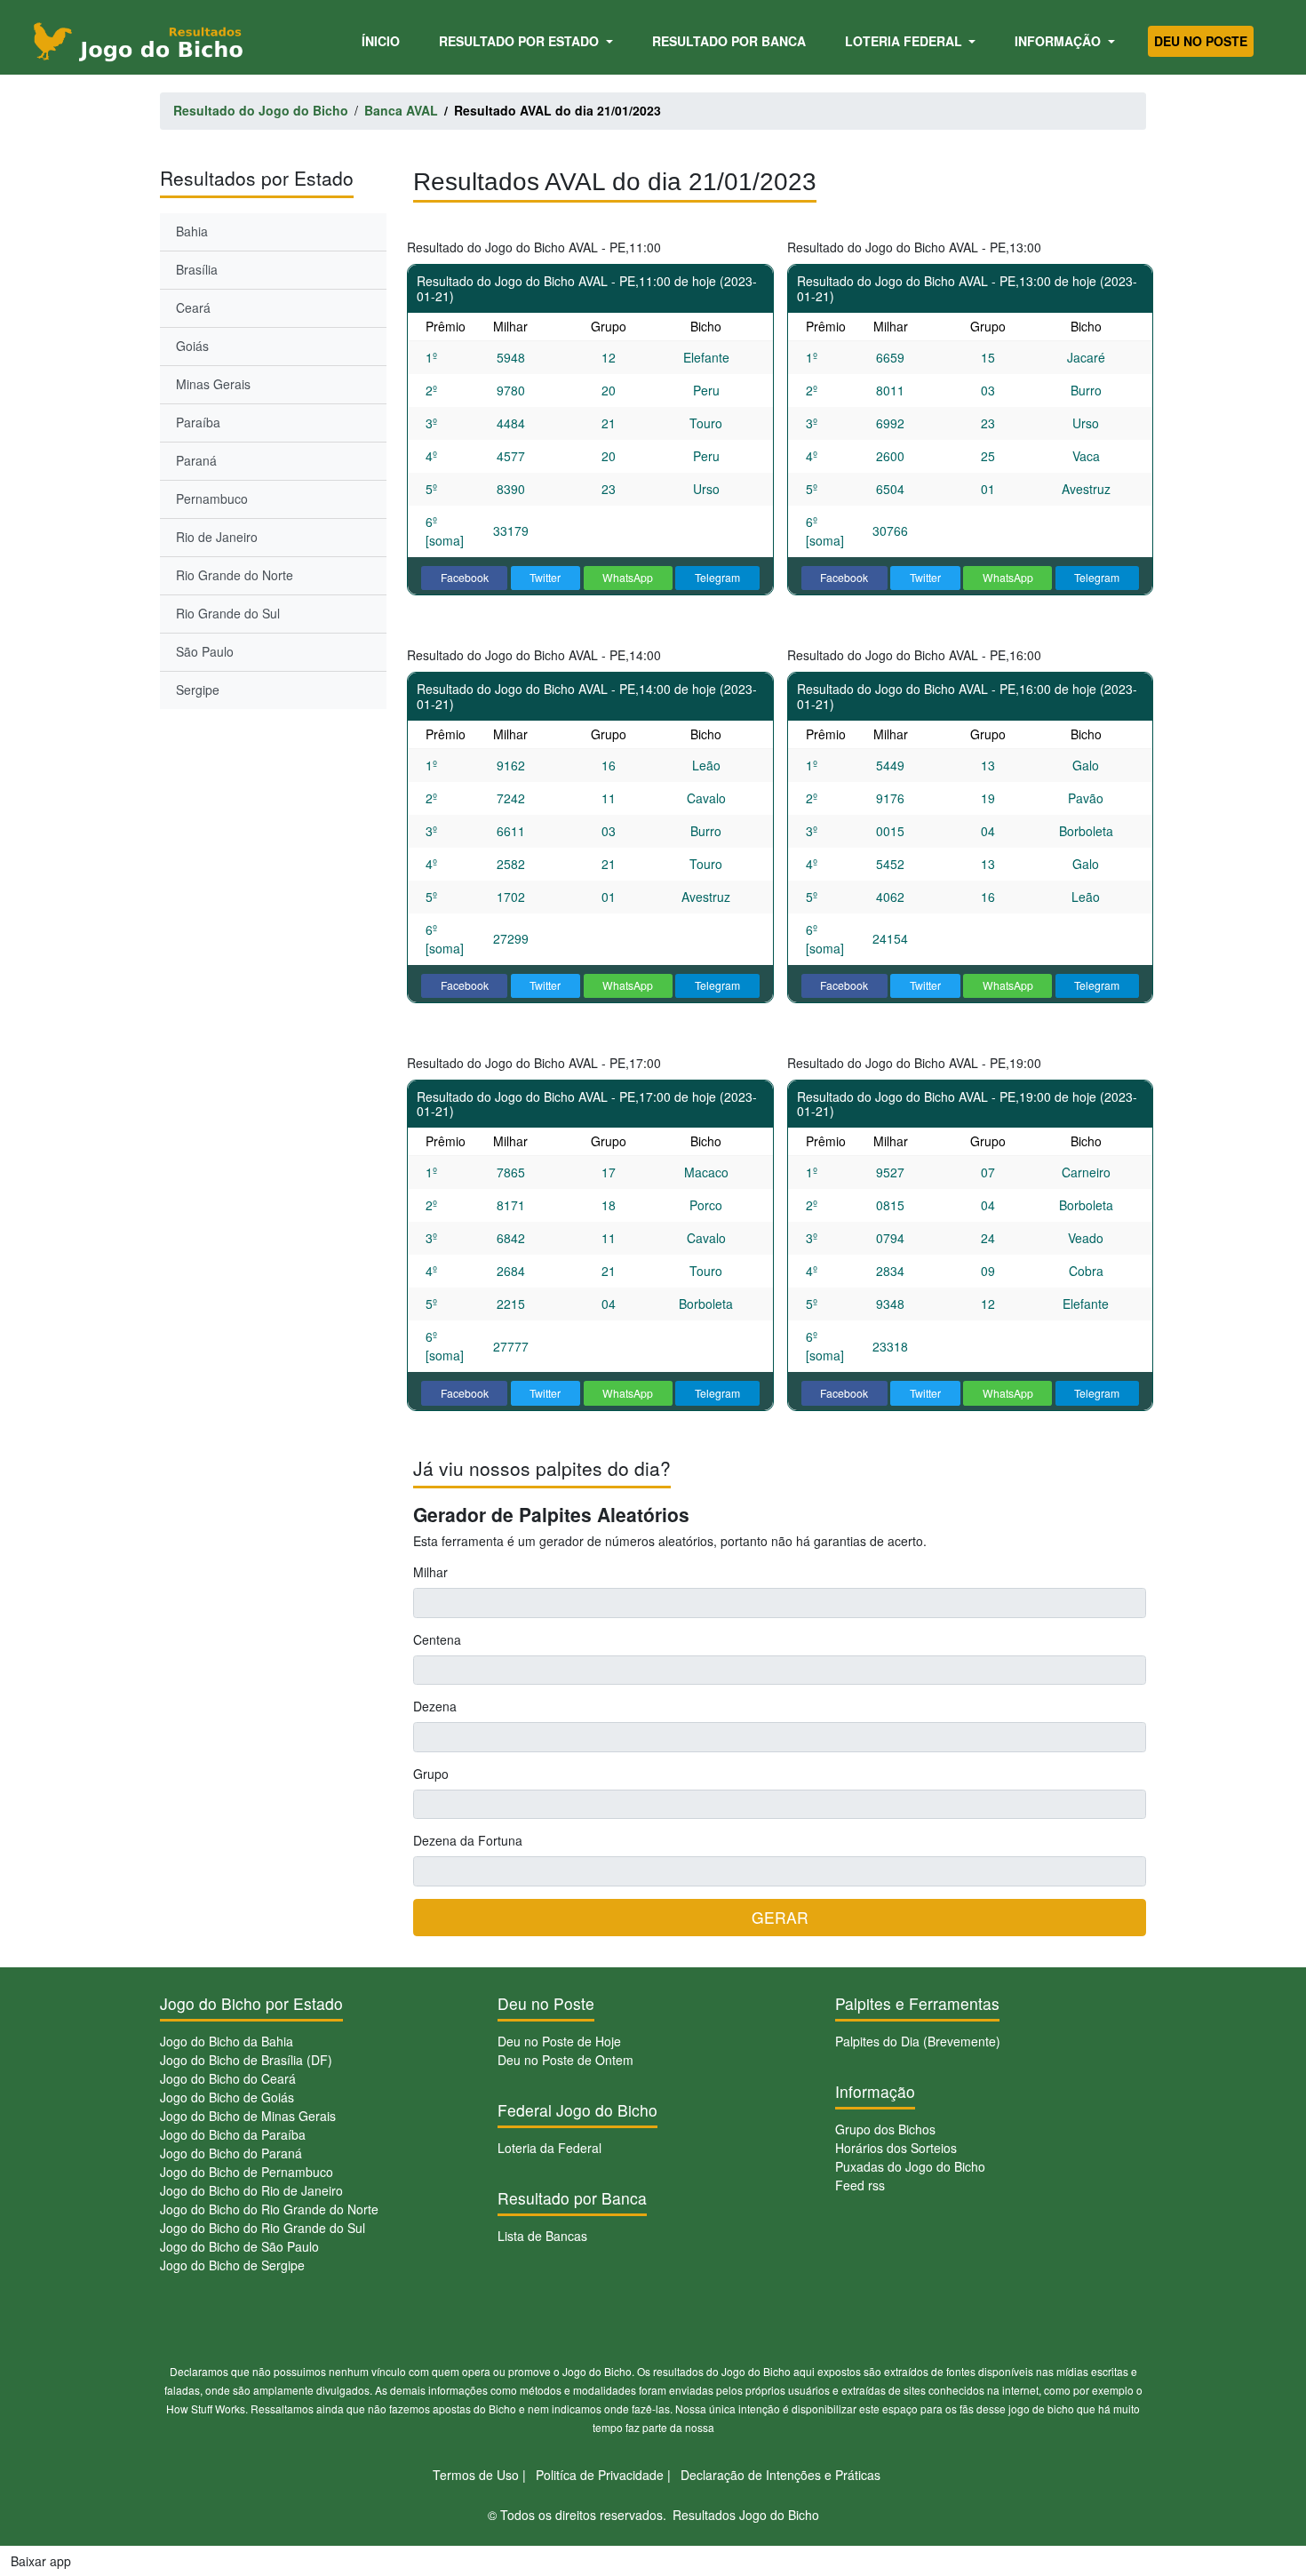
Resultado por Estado (521, 41)
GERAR (780, 1917)
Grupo (431, 1774)
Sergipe (198, 690)
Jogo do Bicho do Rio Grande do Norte (269, 2209)
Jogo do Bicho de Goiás (227, 2097)
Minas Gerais (213, 384)
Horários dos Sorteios (896, 2148)
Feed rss (860, 2185)
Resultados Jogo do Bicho (746, 2515)
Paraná (196, 460)
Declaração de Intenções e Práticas (780, 2475)
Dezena (435, 1706)
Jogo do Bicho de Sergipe (232, 2265)
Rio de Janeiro (217, 537)
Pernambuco (212, 498)
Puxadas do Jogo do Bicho (910, 2166)
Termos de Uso (476, 2475)
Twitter (545, 577)
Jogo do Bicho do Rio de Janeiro (251, 2190)
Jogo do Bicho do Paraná (231, 2153)
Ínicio (384, 40)
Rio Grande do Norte (235, 575)
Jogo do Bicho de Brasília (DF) (246, 2060)
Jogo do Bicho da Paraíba (233, 2134)
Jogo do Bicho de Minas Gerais (248, 2116)
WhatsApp (628, 577)
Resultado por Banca (729, 41)
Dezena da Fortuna (468, 1840)
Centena (437, 1639)
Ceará (193, 307)
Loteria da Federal (549, 2148)
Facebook (465, 577)
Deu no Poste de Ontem (565, 2060)
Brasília (197, 269)
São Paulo (205, 651)
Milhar (430, 1572)
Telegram (717, 577)
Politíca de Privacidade (600, 2475)
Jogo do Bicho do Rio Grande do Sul (263, 2228)
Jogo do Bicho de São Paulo (239, 2246)
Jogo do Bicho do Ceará (228, 2078)
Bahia (192, 231)
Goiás (192, 346)
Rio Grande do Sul (228, 613)
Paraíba (198, 422)
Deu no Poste (1201, 41)
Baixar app (41, 2561)
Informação (1059, 41)
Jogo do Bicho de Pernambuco (247, 2172)
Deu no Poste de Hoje (559, 2041)
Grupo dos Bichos (885, 2129)
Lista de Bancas (542, 2236)
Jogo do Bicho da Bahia (227, 2041)
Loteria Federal (905, 41)
